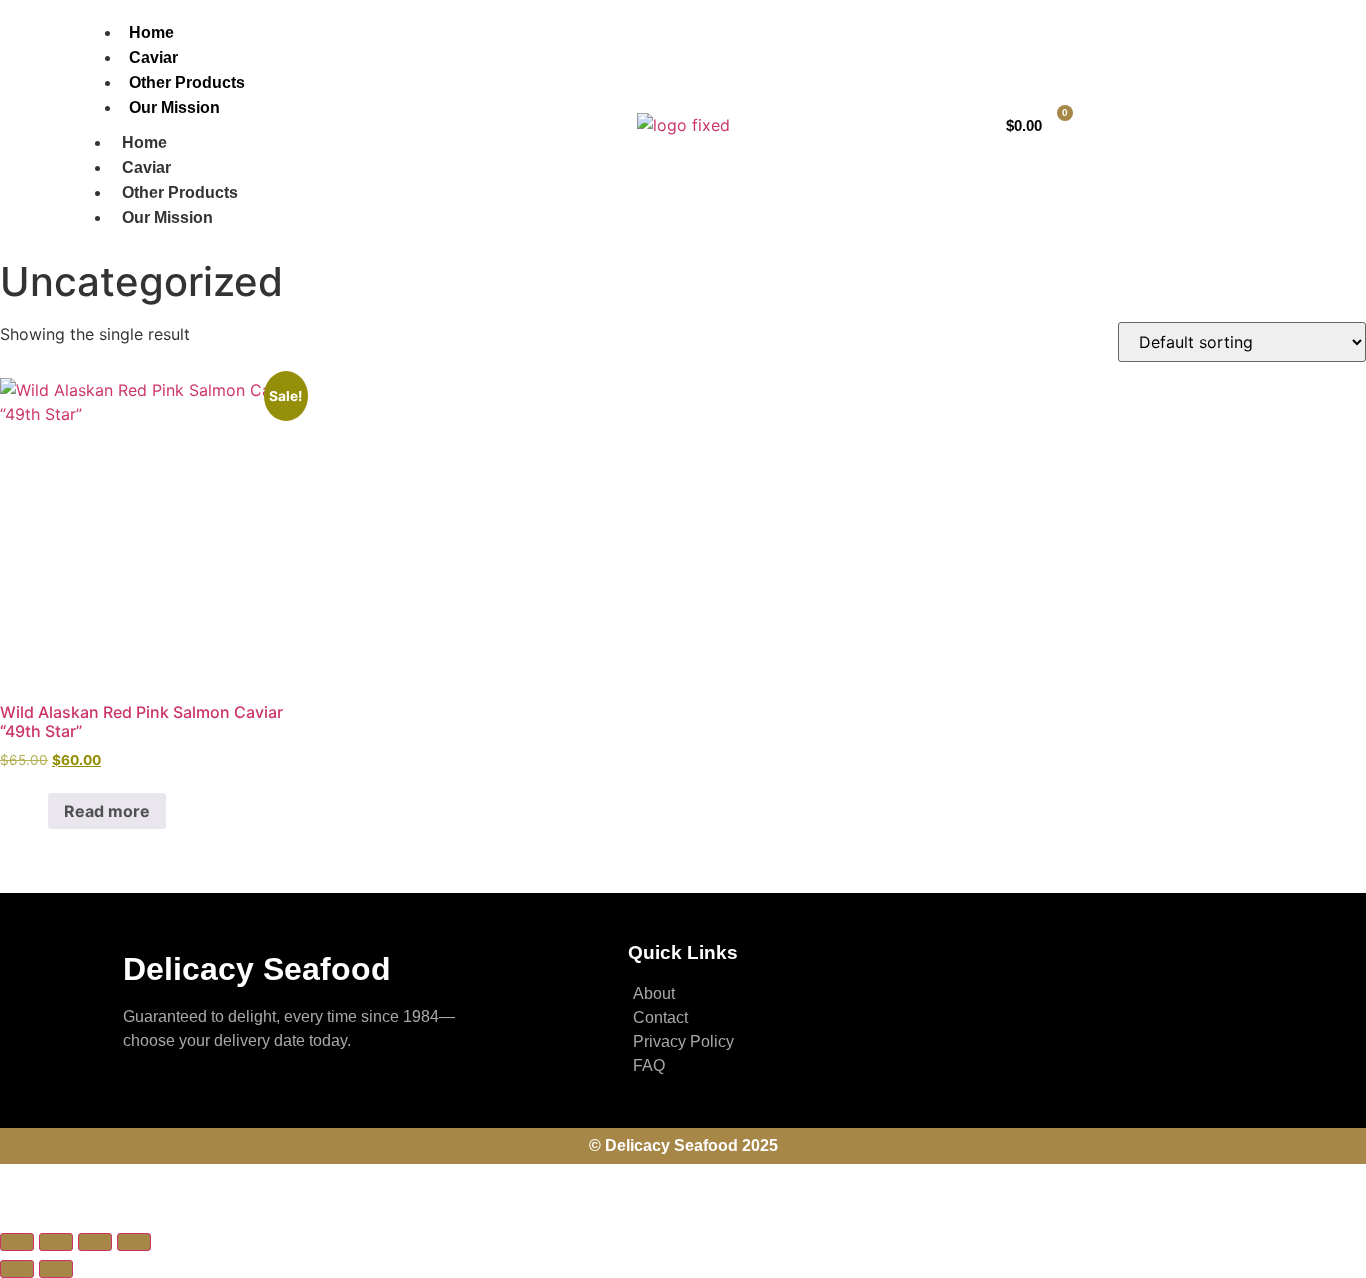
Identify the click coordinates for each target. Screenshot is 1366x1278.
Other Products (187, 82)
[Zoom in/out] (17, 1242)
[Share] (95, 1242)
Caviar (153, 57)
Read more (107, 811)
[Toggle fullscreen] (56, 1242)
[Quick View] (37, 811)
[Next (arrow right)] (56, 1269)
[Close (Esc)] (134, 1242)
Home (151, 32)
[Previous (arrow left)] (17, 1269)
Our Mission (174, 107)
